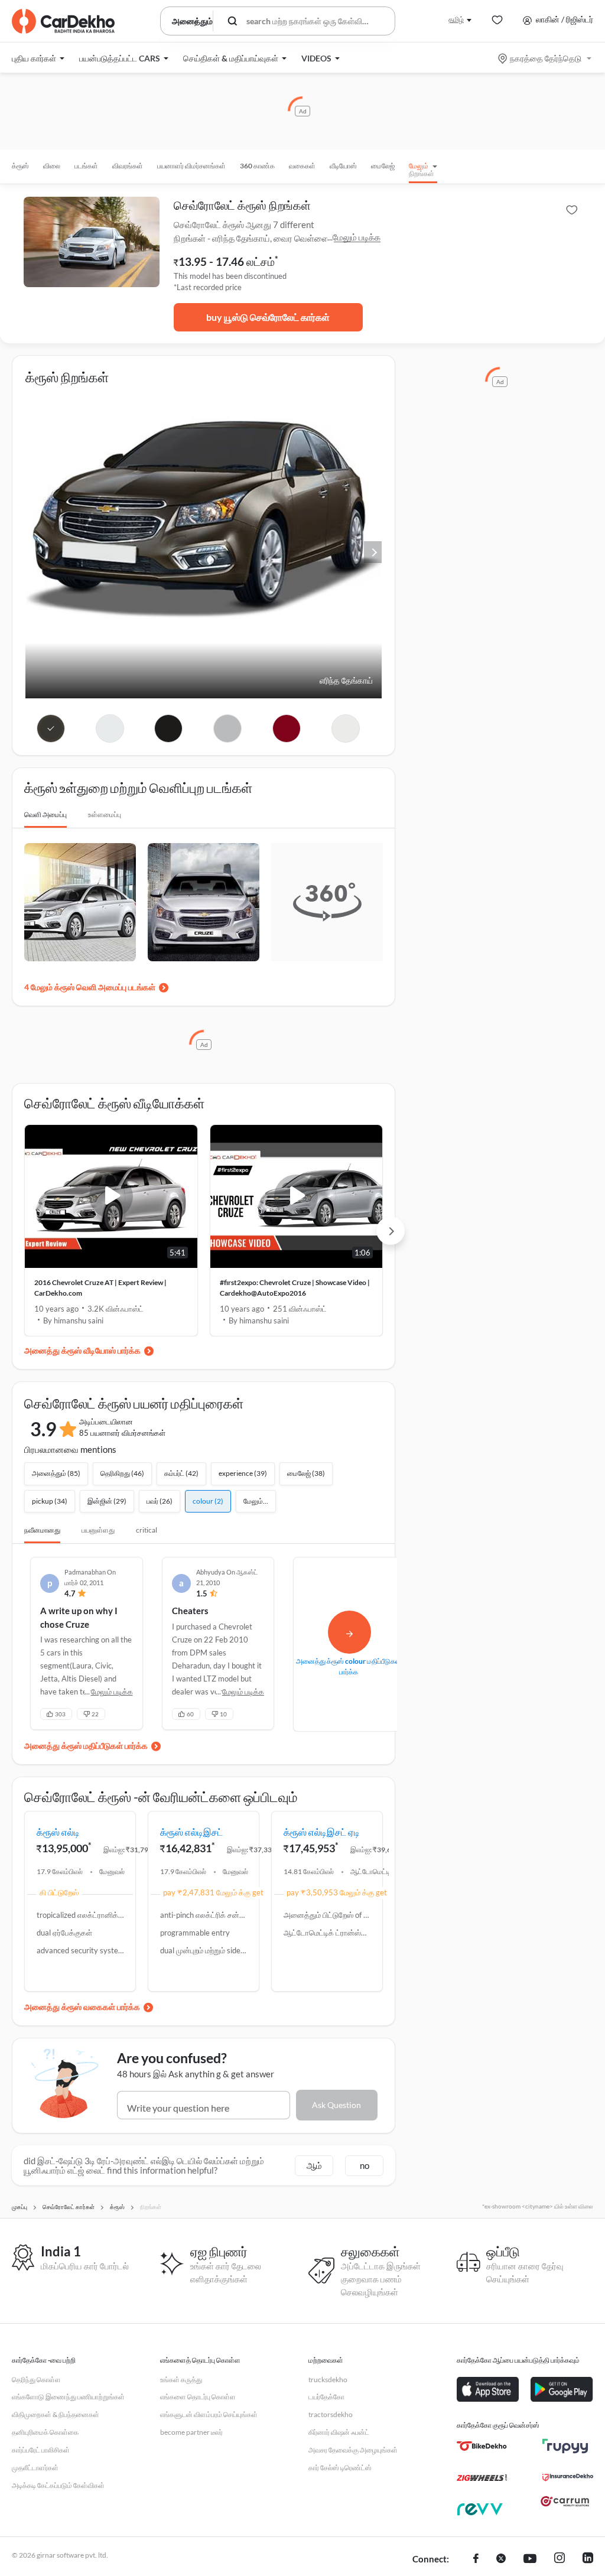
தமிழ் (456, 19)
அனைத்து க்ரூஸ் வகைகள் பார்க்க (82, 2007)
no (365, 2165)
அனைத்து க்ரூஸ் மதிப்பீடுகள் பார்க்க (86, 1746)
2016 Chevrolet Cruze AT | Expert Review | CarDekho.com (100, 1288)
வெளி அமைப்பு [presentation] (45, 814)
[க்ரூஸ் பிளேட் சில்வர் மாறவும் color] (228, 728)
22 (95, 1714)
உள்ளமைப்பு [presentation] (105, 814)
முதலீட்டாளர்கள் (35, 2468)
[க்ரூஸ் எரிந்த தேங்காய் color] (51, 728)
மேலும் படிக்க (357, 237)
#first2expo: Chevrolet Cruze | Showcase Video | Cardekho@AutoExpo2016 (295, 1288)
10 (223, 1714)
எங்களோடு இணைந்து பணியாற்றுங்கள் (68, 2397)
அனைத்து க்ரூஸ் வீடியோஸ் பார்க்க (82, 1350)
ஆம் (314, 2165)
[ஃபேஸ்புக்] (476, 2559)
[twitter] (501, 2559)
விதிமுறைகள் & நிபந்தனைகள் (56, 2414)
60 (190, 1714)
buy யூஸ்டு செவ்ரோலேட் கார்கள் (268, 317)
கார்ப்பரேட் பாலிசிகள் (41, 2450)
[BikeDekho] (482, 2446)
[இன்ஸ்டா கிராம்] (560, 2559)
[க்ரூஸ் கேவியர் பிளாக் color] (169, 728)
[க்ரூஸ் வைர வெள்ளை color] (110, 728)
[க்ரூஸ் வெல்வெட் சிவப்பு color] (287, 728)
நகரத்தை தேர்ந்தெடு (546, 58)
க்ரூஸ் (20, 166)
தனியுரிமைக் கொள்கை (45, 2432)
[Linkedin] (588, 2559)
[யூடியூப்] (530, 2559)
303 (60, 1714)
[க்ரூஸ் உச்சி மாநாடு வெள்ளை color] (346, 728)
